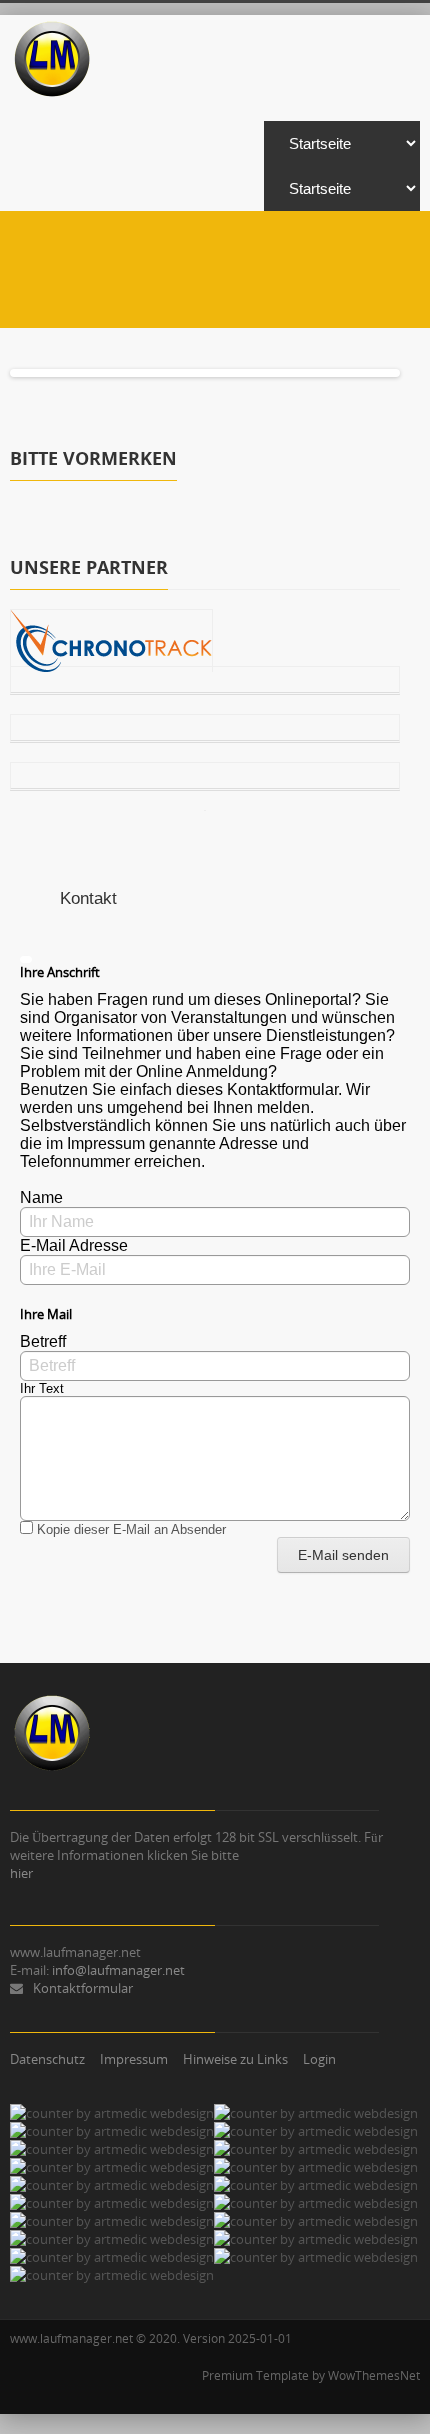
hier (21, 1873)
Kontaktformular (83, 1988)
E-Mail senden (343, 1555)
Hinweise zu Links (235, 2059)
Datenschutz (47, 2059)
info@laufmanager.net (118, 1970)
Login (319, 2059)
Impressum (134, 2059)
